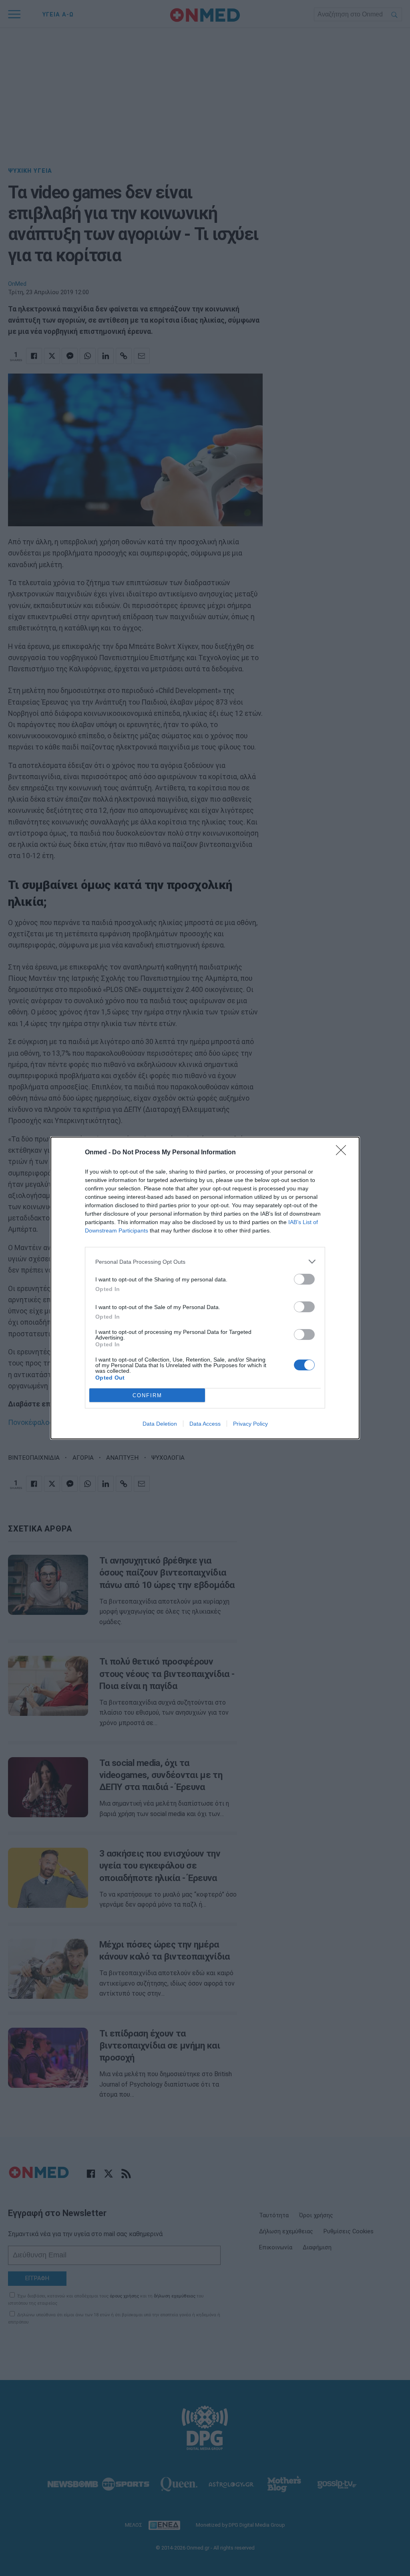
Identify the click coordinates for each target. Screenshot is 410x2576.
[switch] (304, 1279)
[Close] (344, 1153)
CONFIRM (147, 1395)
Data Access (205, 1424)
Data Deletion (160, 1424)
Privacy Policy (250, 1424)
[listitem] (205, 1262)
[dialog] (205, 1288)
